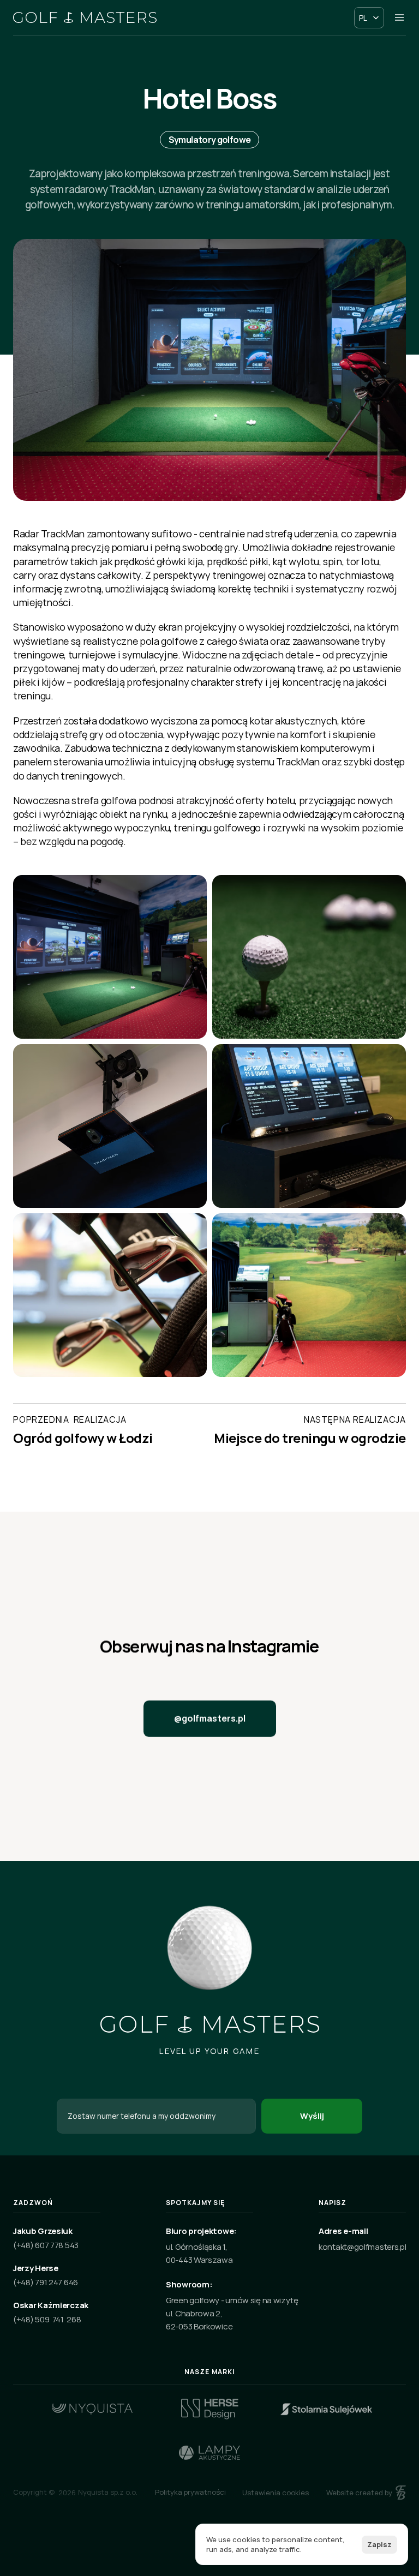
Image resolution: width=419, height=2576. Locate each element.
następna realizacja (355, 1419)
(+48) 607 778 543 (46, 2245)
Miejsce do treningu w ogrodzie (310, 1438)
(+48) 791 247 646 (46, 2282)
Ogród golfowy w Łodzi (83, 1438)
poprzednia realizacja (70, 1419)
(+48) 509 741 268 (47, 2319)
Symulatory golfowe (209, 140)
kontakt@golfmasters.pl (362, 2247)
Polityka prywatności (190, 2492)
